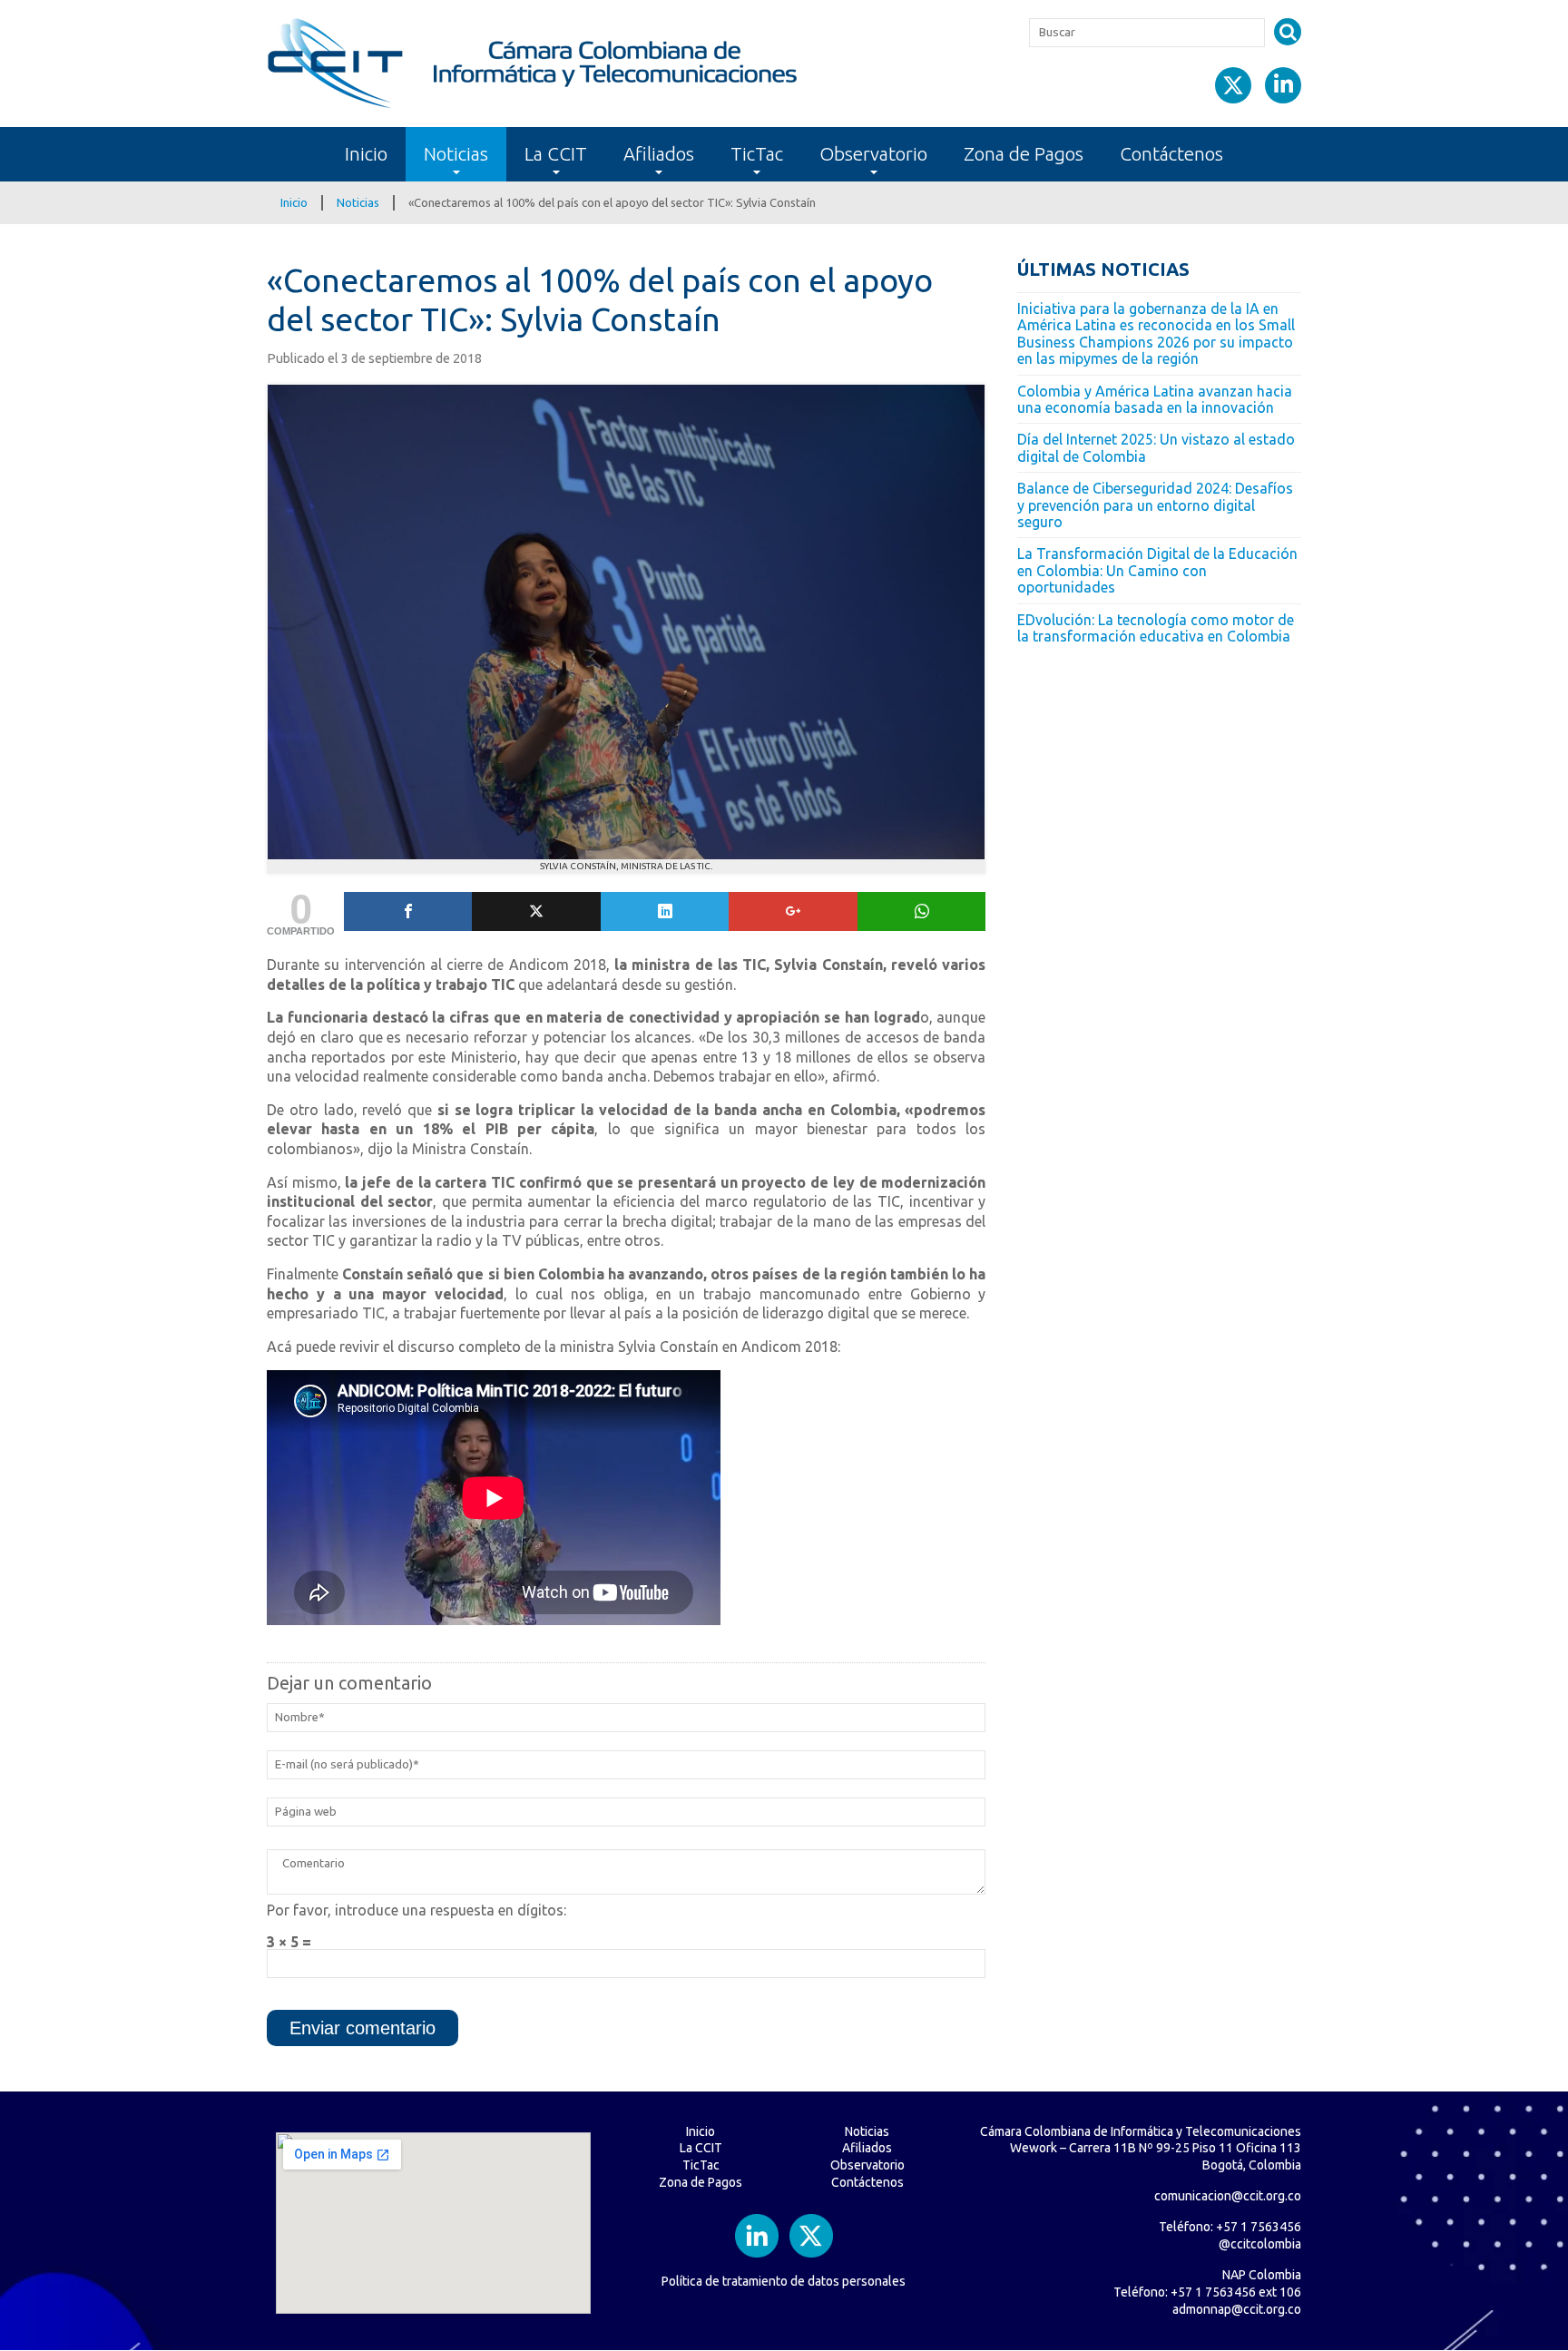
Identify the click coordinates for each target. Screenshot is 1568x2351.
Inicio (366, 154)
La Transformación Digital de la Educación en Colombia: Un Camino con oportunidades (1157, 570)
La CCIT (556, 154)
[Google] (793, 911)
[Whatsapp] (921, 911)
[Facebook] (408, 911)
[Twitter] (536, 911)
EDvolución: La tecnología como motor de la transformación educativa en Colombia (1156, 628)
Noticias (456, 154)
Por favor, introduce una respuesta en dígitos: (416, 1910)
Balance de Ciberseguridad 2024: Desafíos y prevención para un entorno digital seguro (1155, 505)
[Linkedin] (665, 911)
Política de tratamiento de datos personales (784, 2281)
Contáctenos (1171, 154)
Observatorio (873, 154)
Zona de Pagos (1024, 154)
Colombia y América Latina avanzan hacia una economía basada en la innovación (1155, 399)
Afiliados (659, 154)
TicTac (757, 154)
